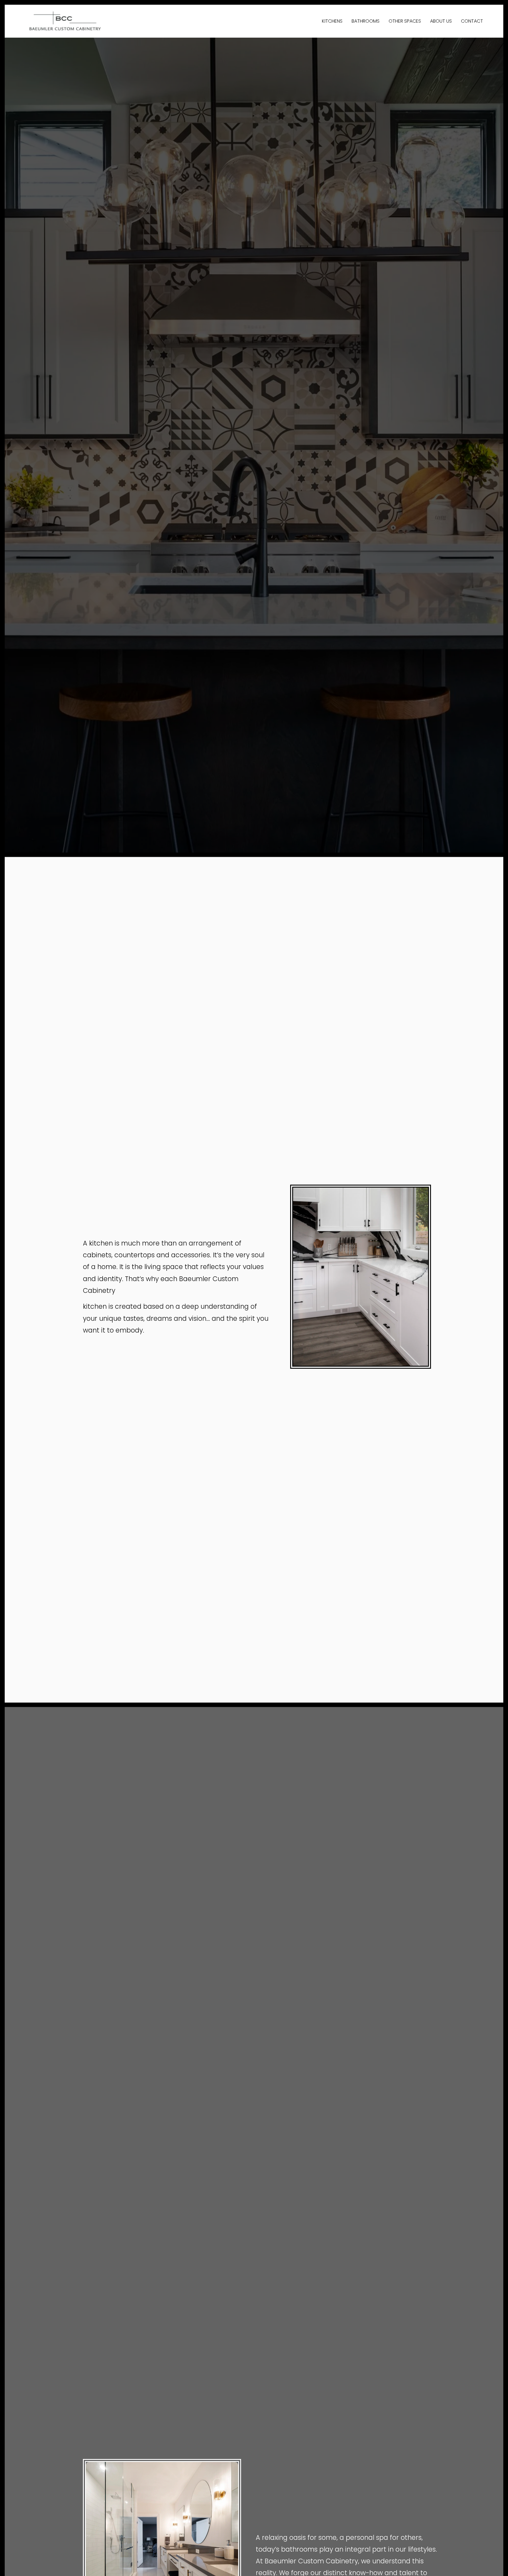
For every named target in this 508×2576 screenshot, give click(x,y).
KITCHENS (332, 21)
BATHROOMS (366, 21)
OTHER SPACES (405, 21)
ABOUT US (441, 21)
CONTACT (472, 21)
